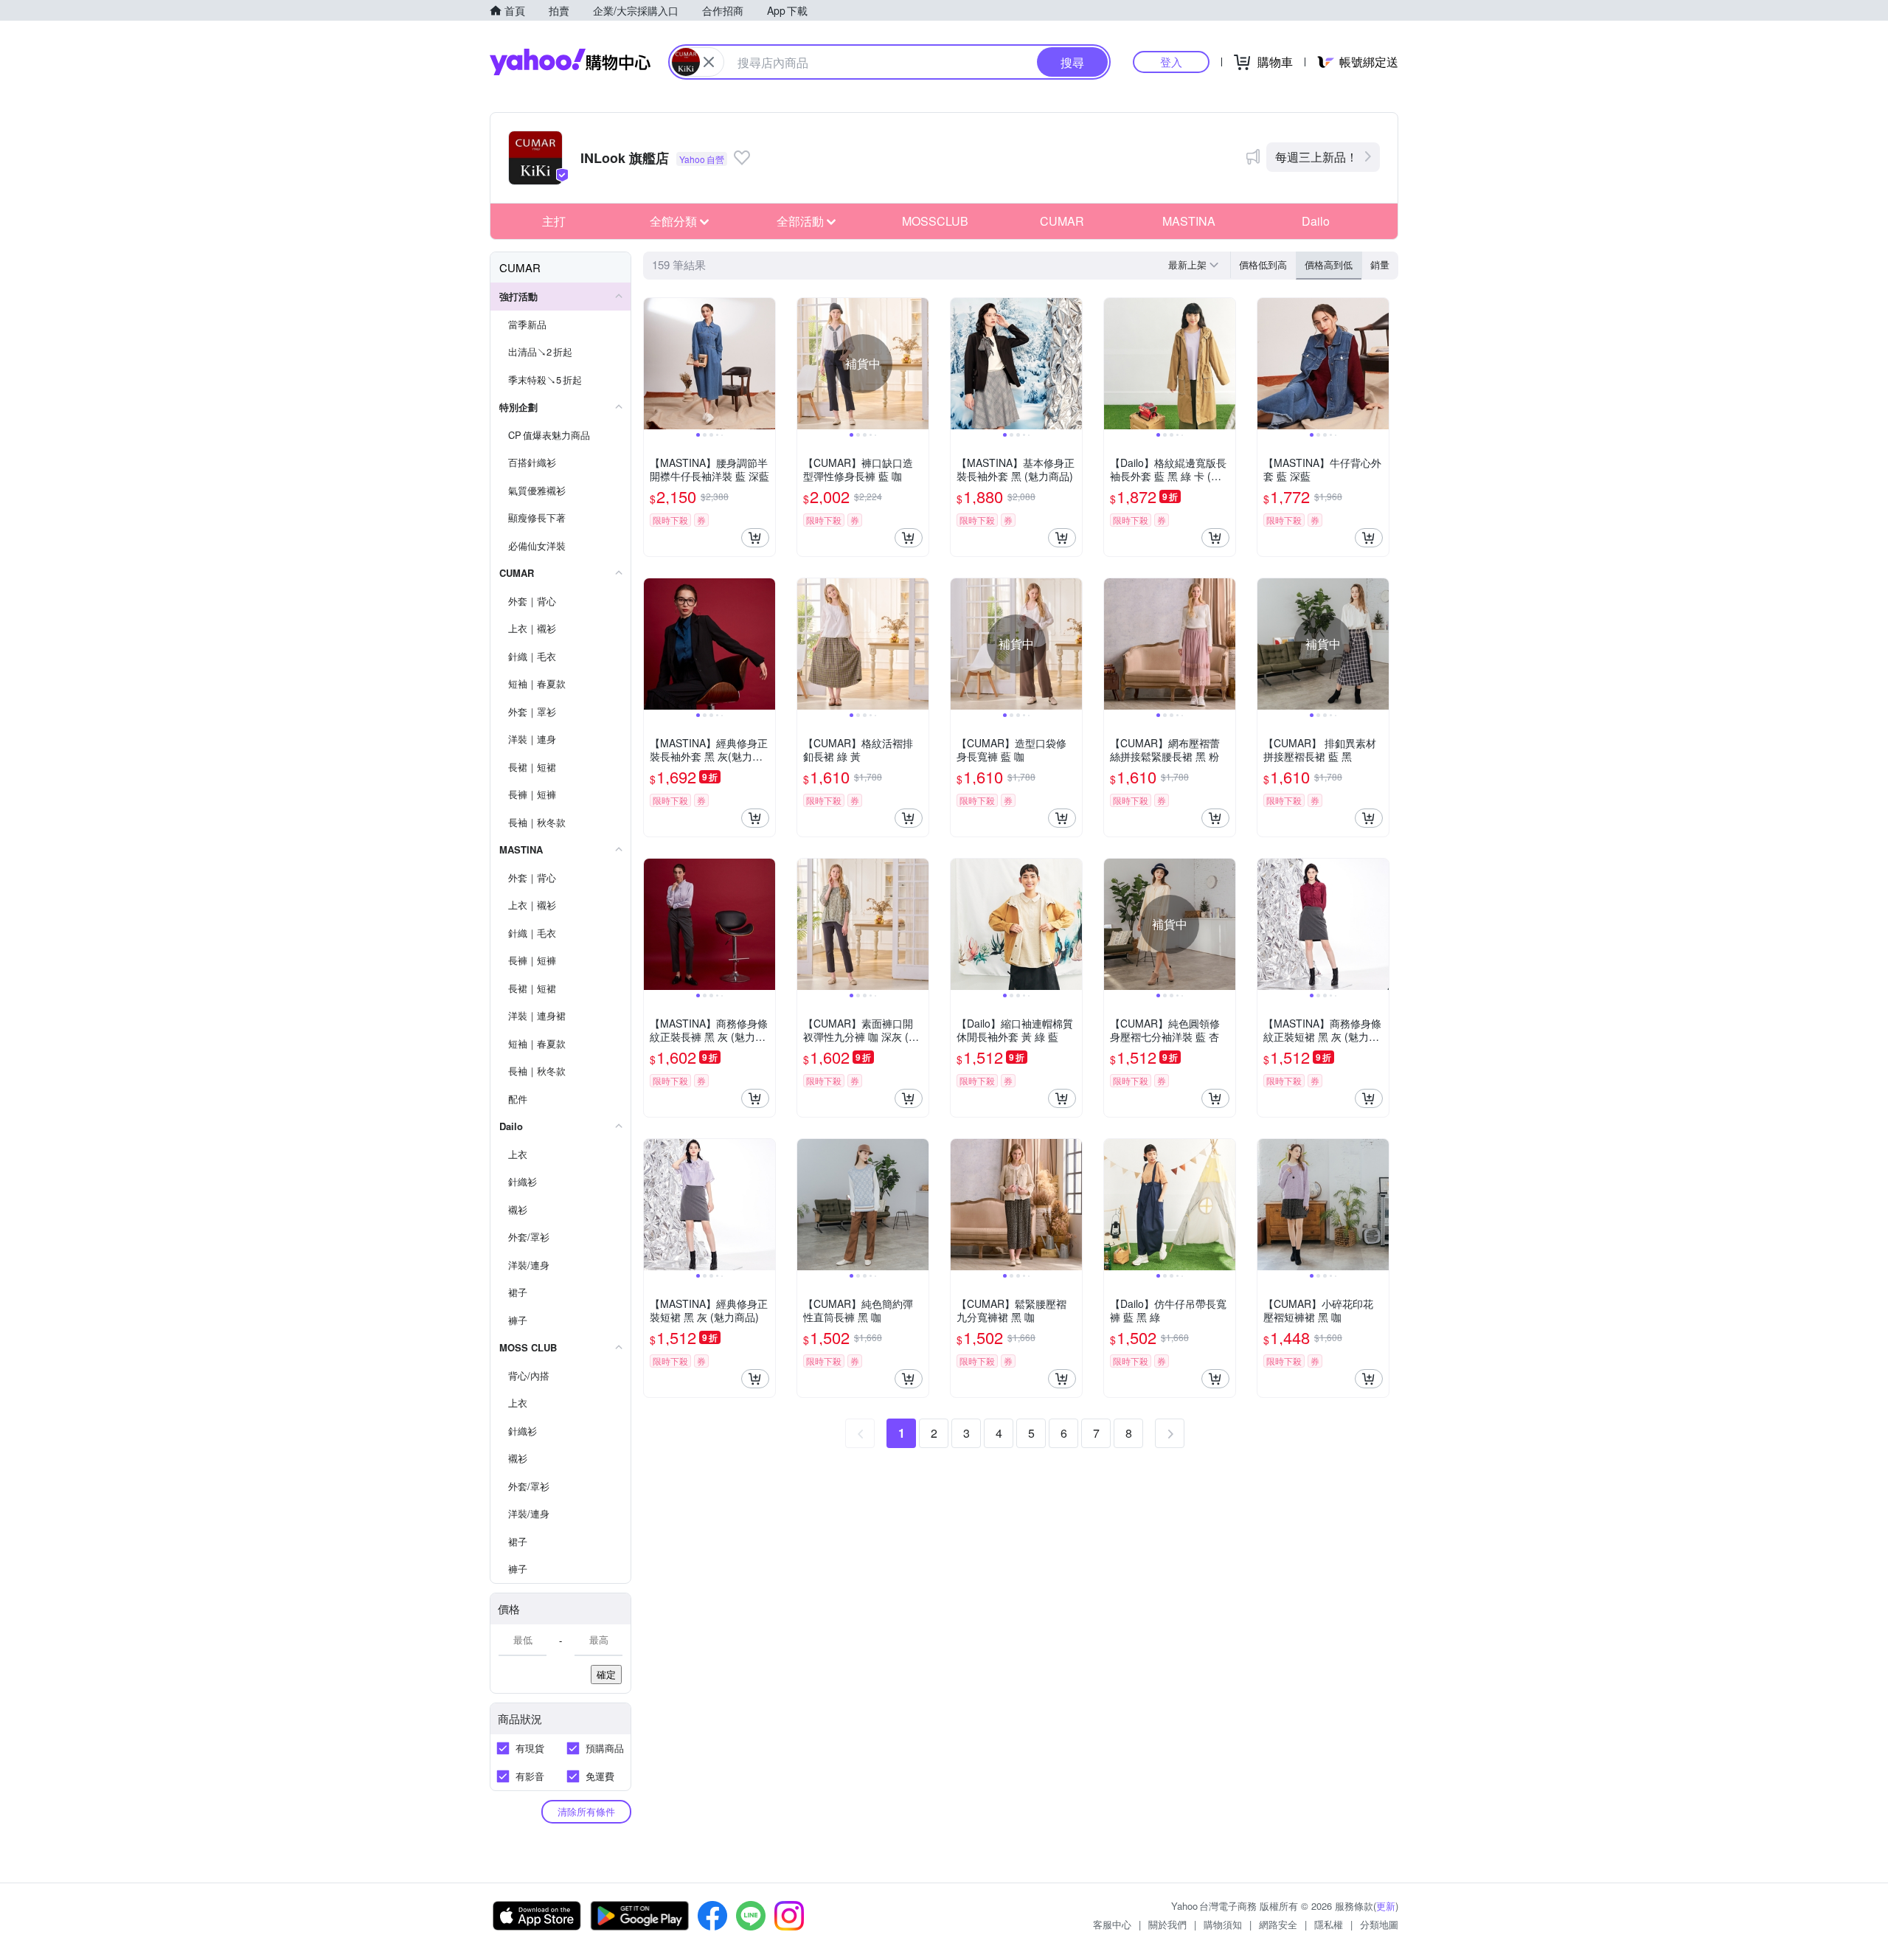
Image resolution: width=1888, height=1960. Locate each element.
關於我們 (1167, 1924)
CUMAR (1062, 221)
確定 (606, 1674)
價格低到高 (1263, 264)
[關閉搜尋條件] (709, 62)
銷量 (1380, 264)
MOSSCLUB (935, 221)
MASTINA (1189, 221)
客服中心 (1112, 1924)
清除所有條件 (586, 1811)
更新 (1386, 1906)
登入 (1171, 62)
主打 (554, 221)
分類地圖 (1379, 1924)
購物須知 (1223, 1924)
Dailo (1316, 221)
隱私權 (1329, 1924)
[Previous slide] (653, 364)
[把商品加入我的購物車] (755, 538)
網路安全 (1278, 1924)
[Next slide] (766, 364)
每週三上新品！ (1316, 157)
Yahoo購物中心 (570, 62)
